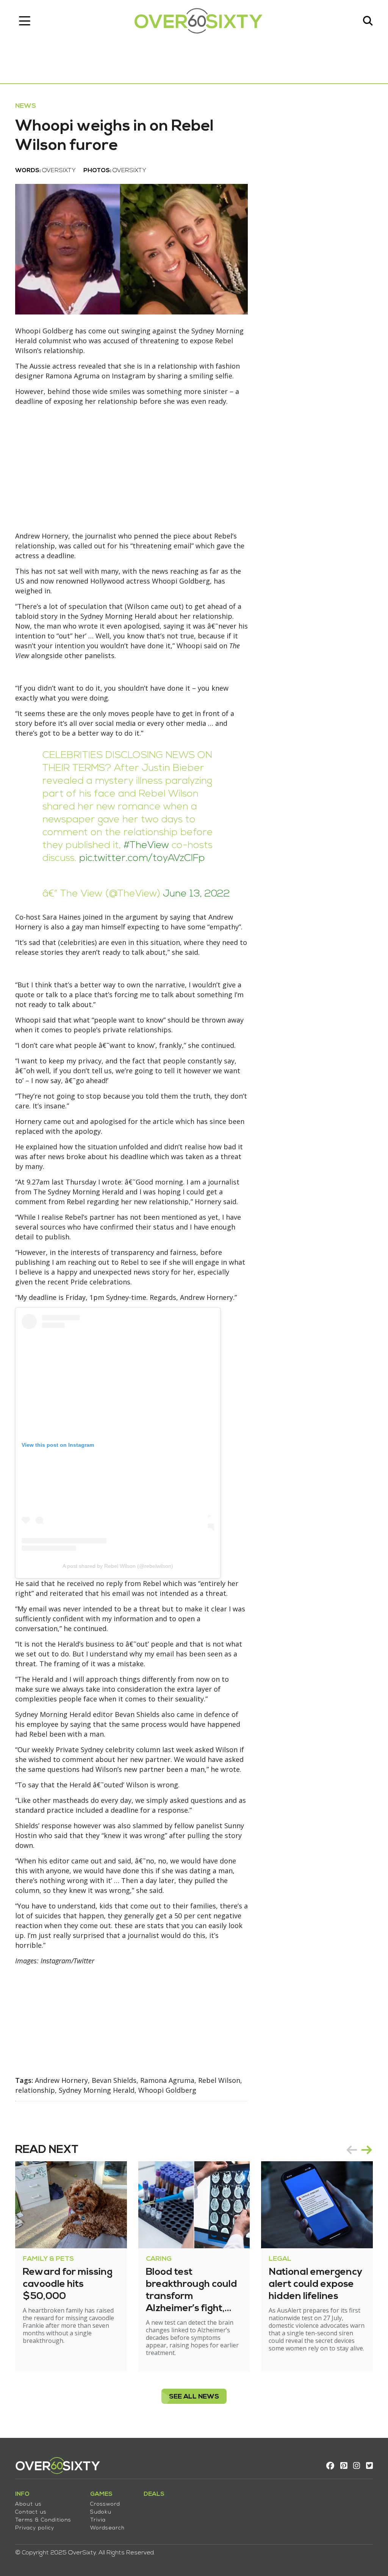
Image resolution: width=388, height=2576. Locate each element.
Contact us (31, 2512)
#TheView (146, 846)
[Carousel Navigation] (359, 2150)
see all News (194, 2397)
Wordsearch (107, 2528)
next (367, 2150)
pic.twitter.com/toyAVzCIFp (142, 858)
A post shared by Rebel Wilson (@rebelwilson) (118, 1566)
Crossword (105, 2504)
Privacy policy (35, 2528)
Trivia (98, 2520)
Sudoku (101, 2512)
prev (352, 2150)
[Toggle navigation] (25, 21)
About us (28, 2504)
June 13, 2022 (196, 894)
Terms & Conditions (43, 2520)
